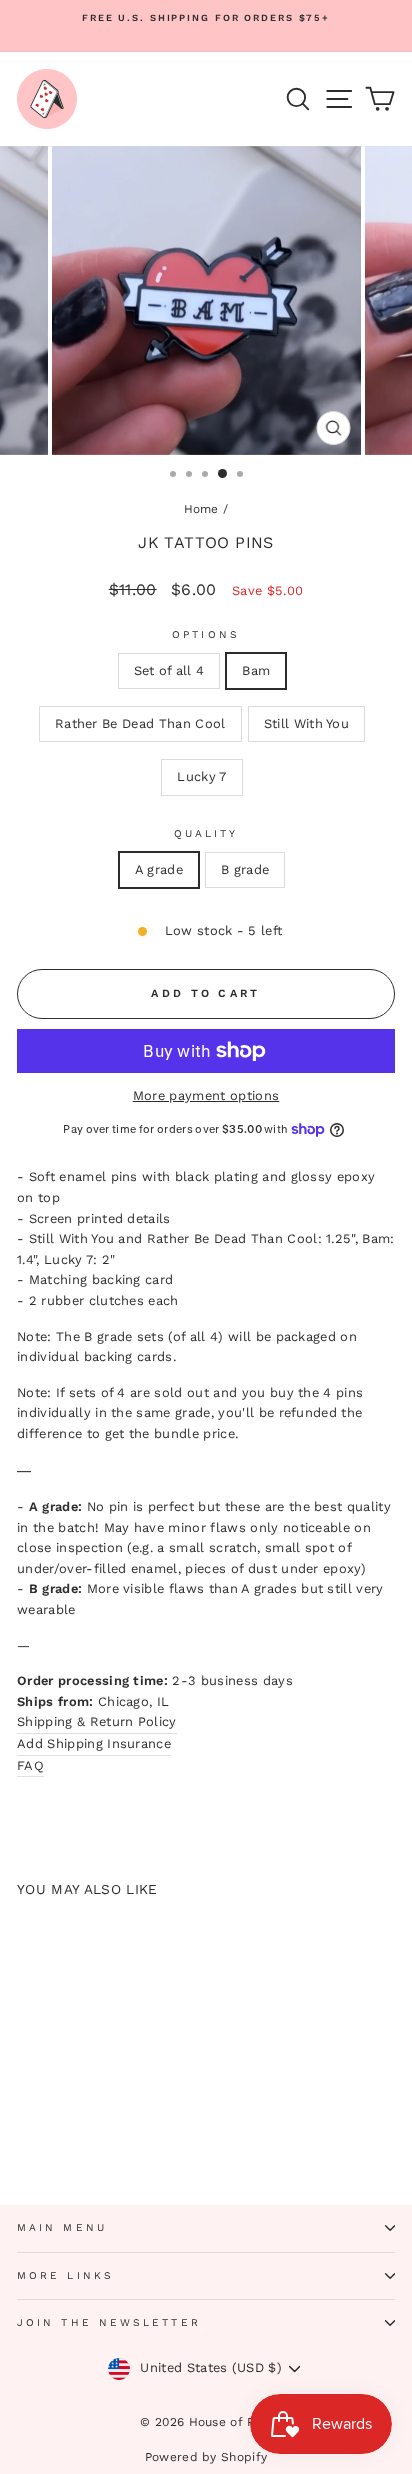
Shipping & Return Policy (97, 1721)
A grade (159, 869)
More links (65, 2275)
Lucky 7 (201, 776)
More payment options (206, 1095)
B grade (245, 869)
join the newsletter (109, 2322)
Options (206, 634)
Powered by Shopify (206, 2457)
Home (201, 509)
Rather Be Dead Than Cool (140, 723)
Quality (206, 833)
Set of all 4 (169, 670)
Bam (256, 670)
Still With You (307, 723)
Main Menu (62, 2227)
